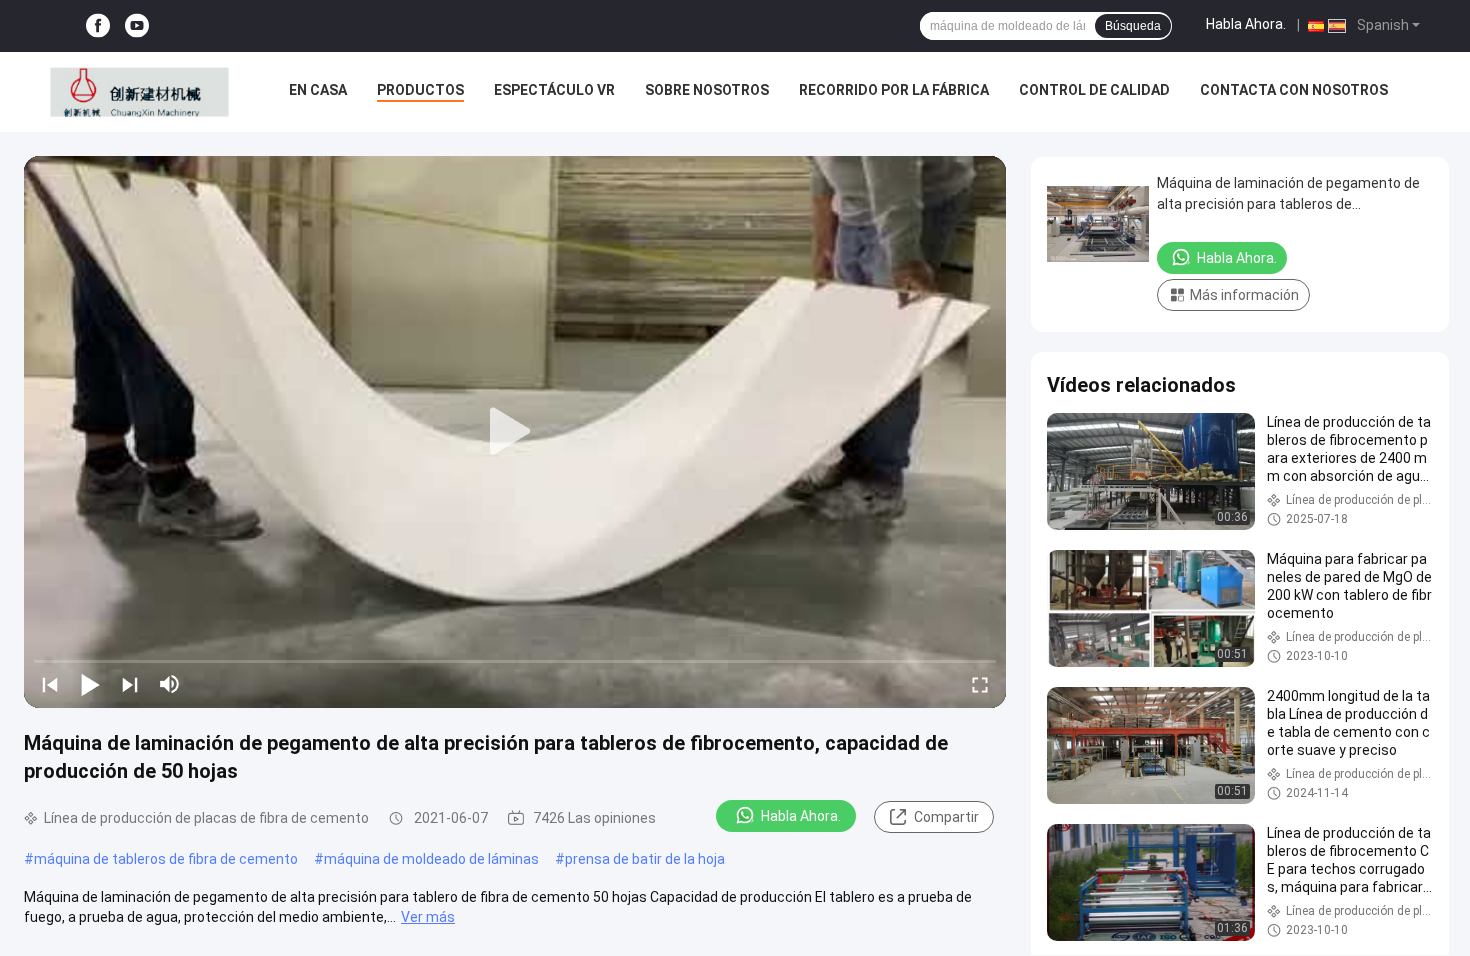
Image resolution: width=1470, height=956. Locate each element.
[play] (515, 432)
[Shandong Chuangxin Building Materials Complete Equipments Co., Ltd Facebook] (98, 26)
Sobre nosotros (707, 90)
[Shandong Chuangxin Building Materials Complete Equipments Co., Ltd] (139, 92)
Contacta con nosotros (1294, 90)
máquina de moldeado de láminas (431, 859)
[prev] (50, 684)
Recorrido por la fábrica (894, 90)
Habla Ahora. (1246, 24)
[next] (130, 684)
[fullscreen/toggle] (980, 684)
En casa (318, 90)
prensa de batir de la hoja (645, 859)
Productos (420, 90)
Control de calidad (1094, 90)
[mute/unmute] (170, 684)
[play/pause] (90, 684)
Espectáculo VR (554, 90)
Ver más (428, 917)
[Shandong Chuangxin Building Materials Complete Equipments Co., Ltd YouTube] (137, 26)
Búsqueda (1133, 26)
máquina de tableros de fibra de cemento (166, 859)
